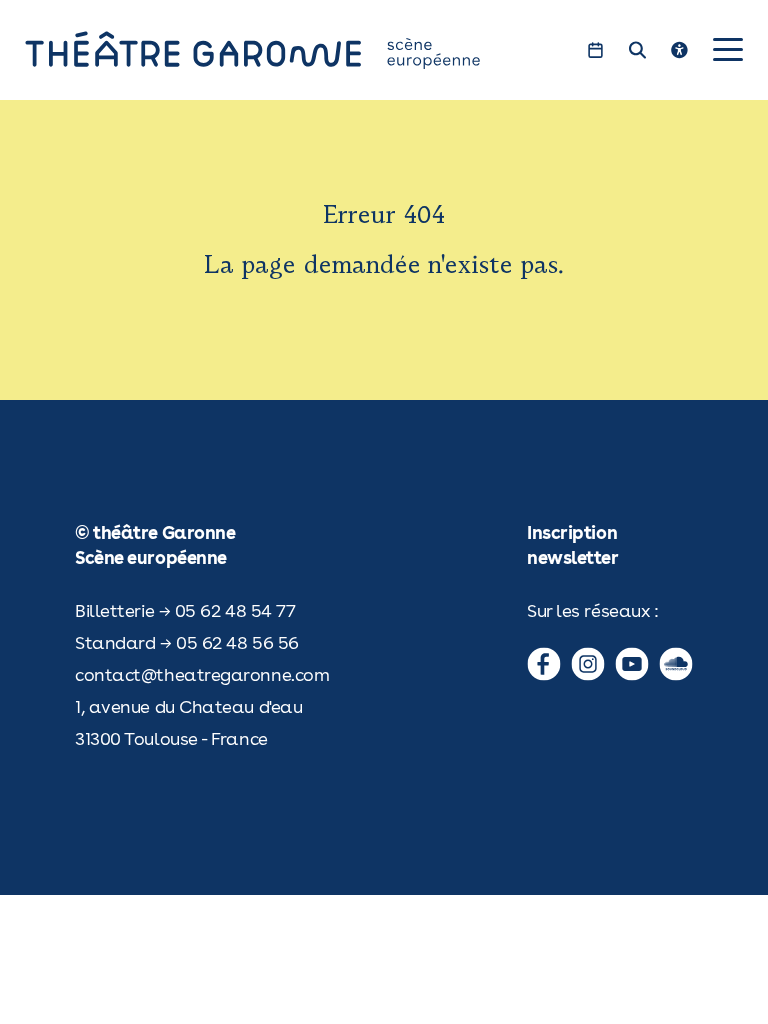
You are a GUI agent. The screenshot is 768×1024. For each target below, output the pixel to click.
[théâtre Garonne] (281, 49)
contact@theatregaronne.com (202, 674)
